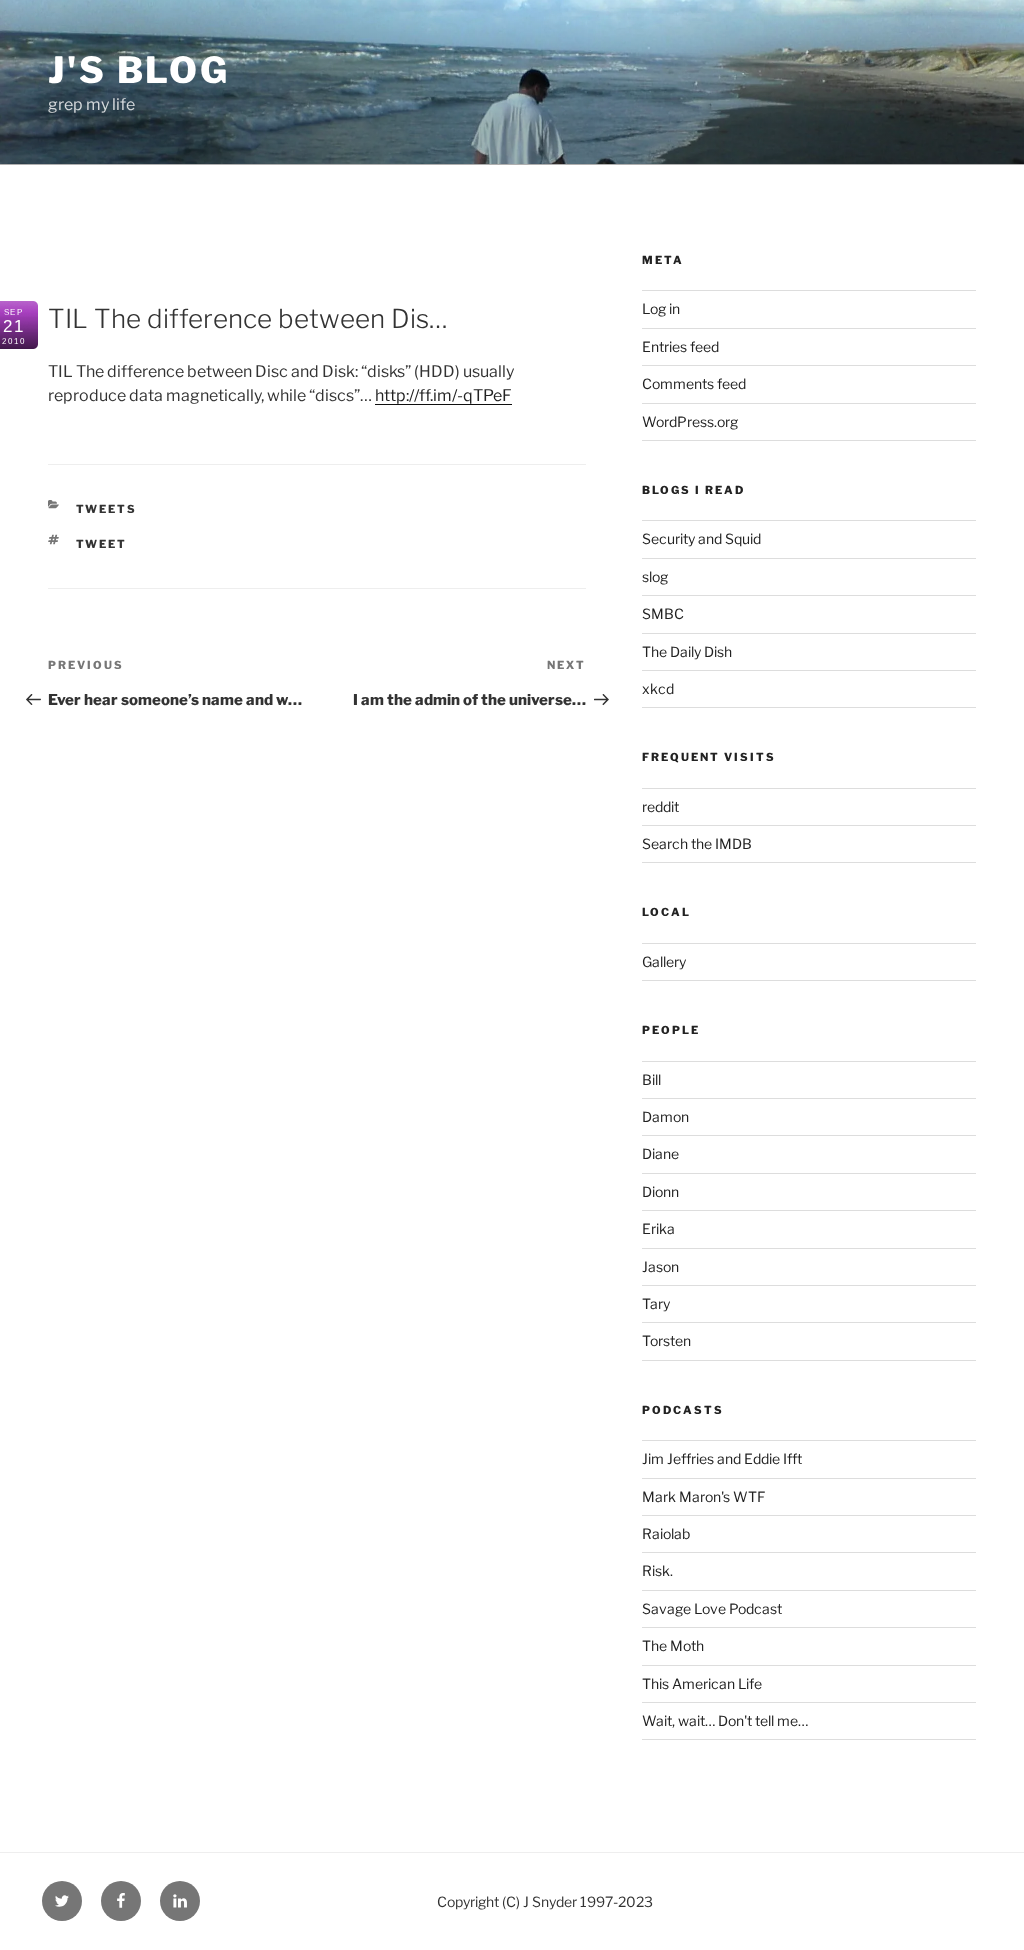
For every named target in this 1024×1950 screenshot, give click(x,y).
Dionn (660, 1191)
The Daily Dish (687, 651)
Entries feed (680, 346)
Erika (658, 1228)
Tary (656, 1303)
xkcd (658, 688)
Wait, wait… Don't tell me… (725, 1720)
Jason (660, 1266)
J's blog (139, 70)
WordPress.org (690, 421)
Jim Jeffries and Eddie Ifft (722, 1458)
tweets (107, 509)
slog (655, 576)
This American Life (702, 1683)
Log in (661, 308)
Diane (660, 1153)
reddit (660, 806)
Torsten (666, 1340)
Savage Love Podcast (712, 1608)
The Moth (673, 1645)
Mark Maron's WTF (703, 1496)
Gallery (664, 961)
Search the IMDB (697, 843)
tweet (102, 544)
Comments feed (694, 383)
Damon (665, 1116)
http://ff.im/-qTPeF (443, 395)
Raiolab (666, 1533)
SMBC (663, 613)
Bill (651, 1079)
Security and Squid (701, 538)
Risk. (657, 1570)
